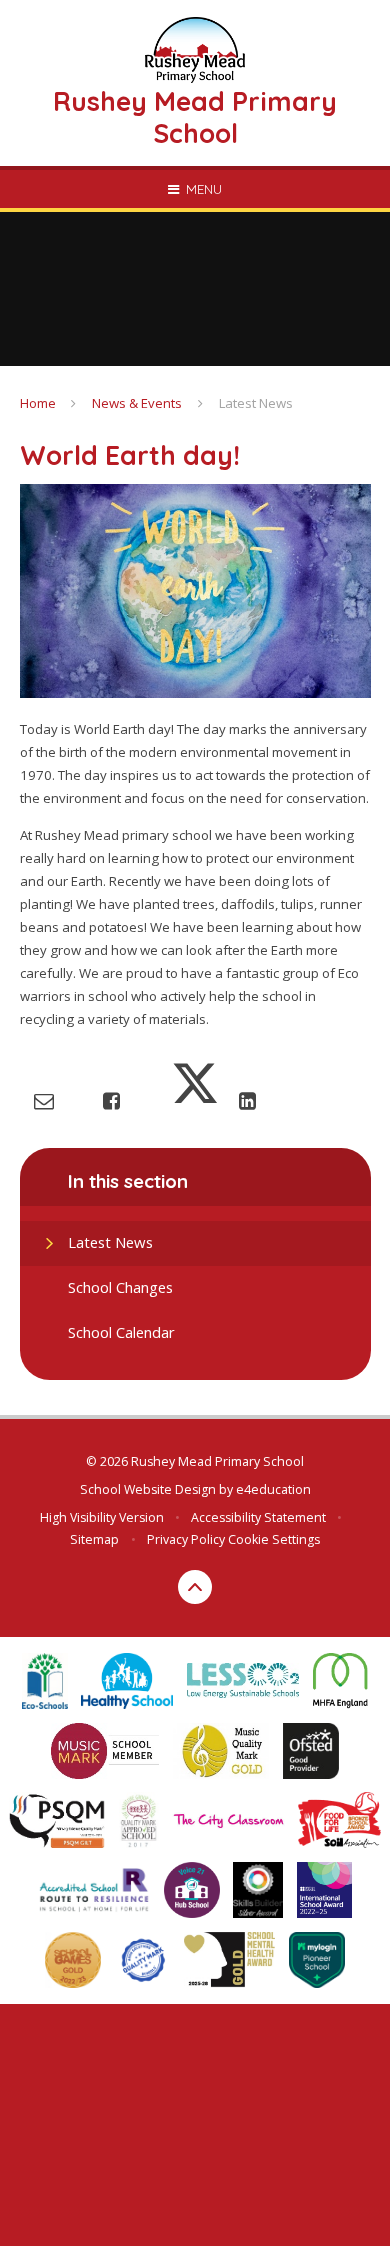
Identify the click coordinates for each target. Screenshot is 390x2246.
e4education (273, 1489)
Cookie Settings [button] (274, 1539)
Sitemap (94, 1539)
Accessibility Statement (258, 1517)
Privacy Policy (186, 1539)
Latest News (256, 403)
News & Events (137, 403)
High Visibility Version (102, 1517)
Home (38, 403)
